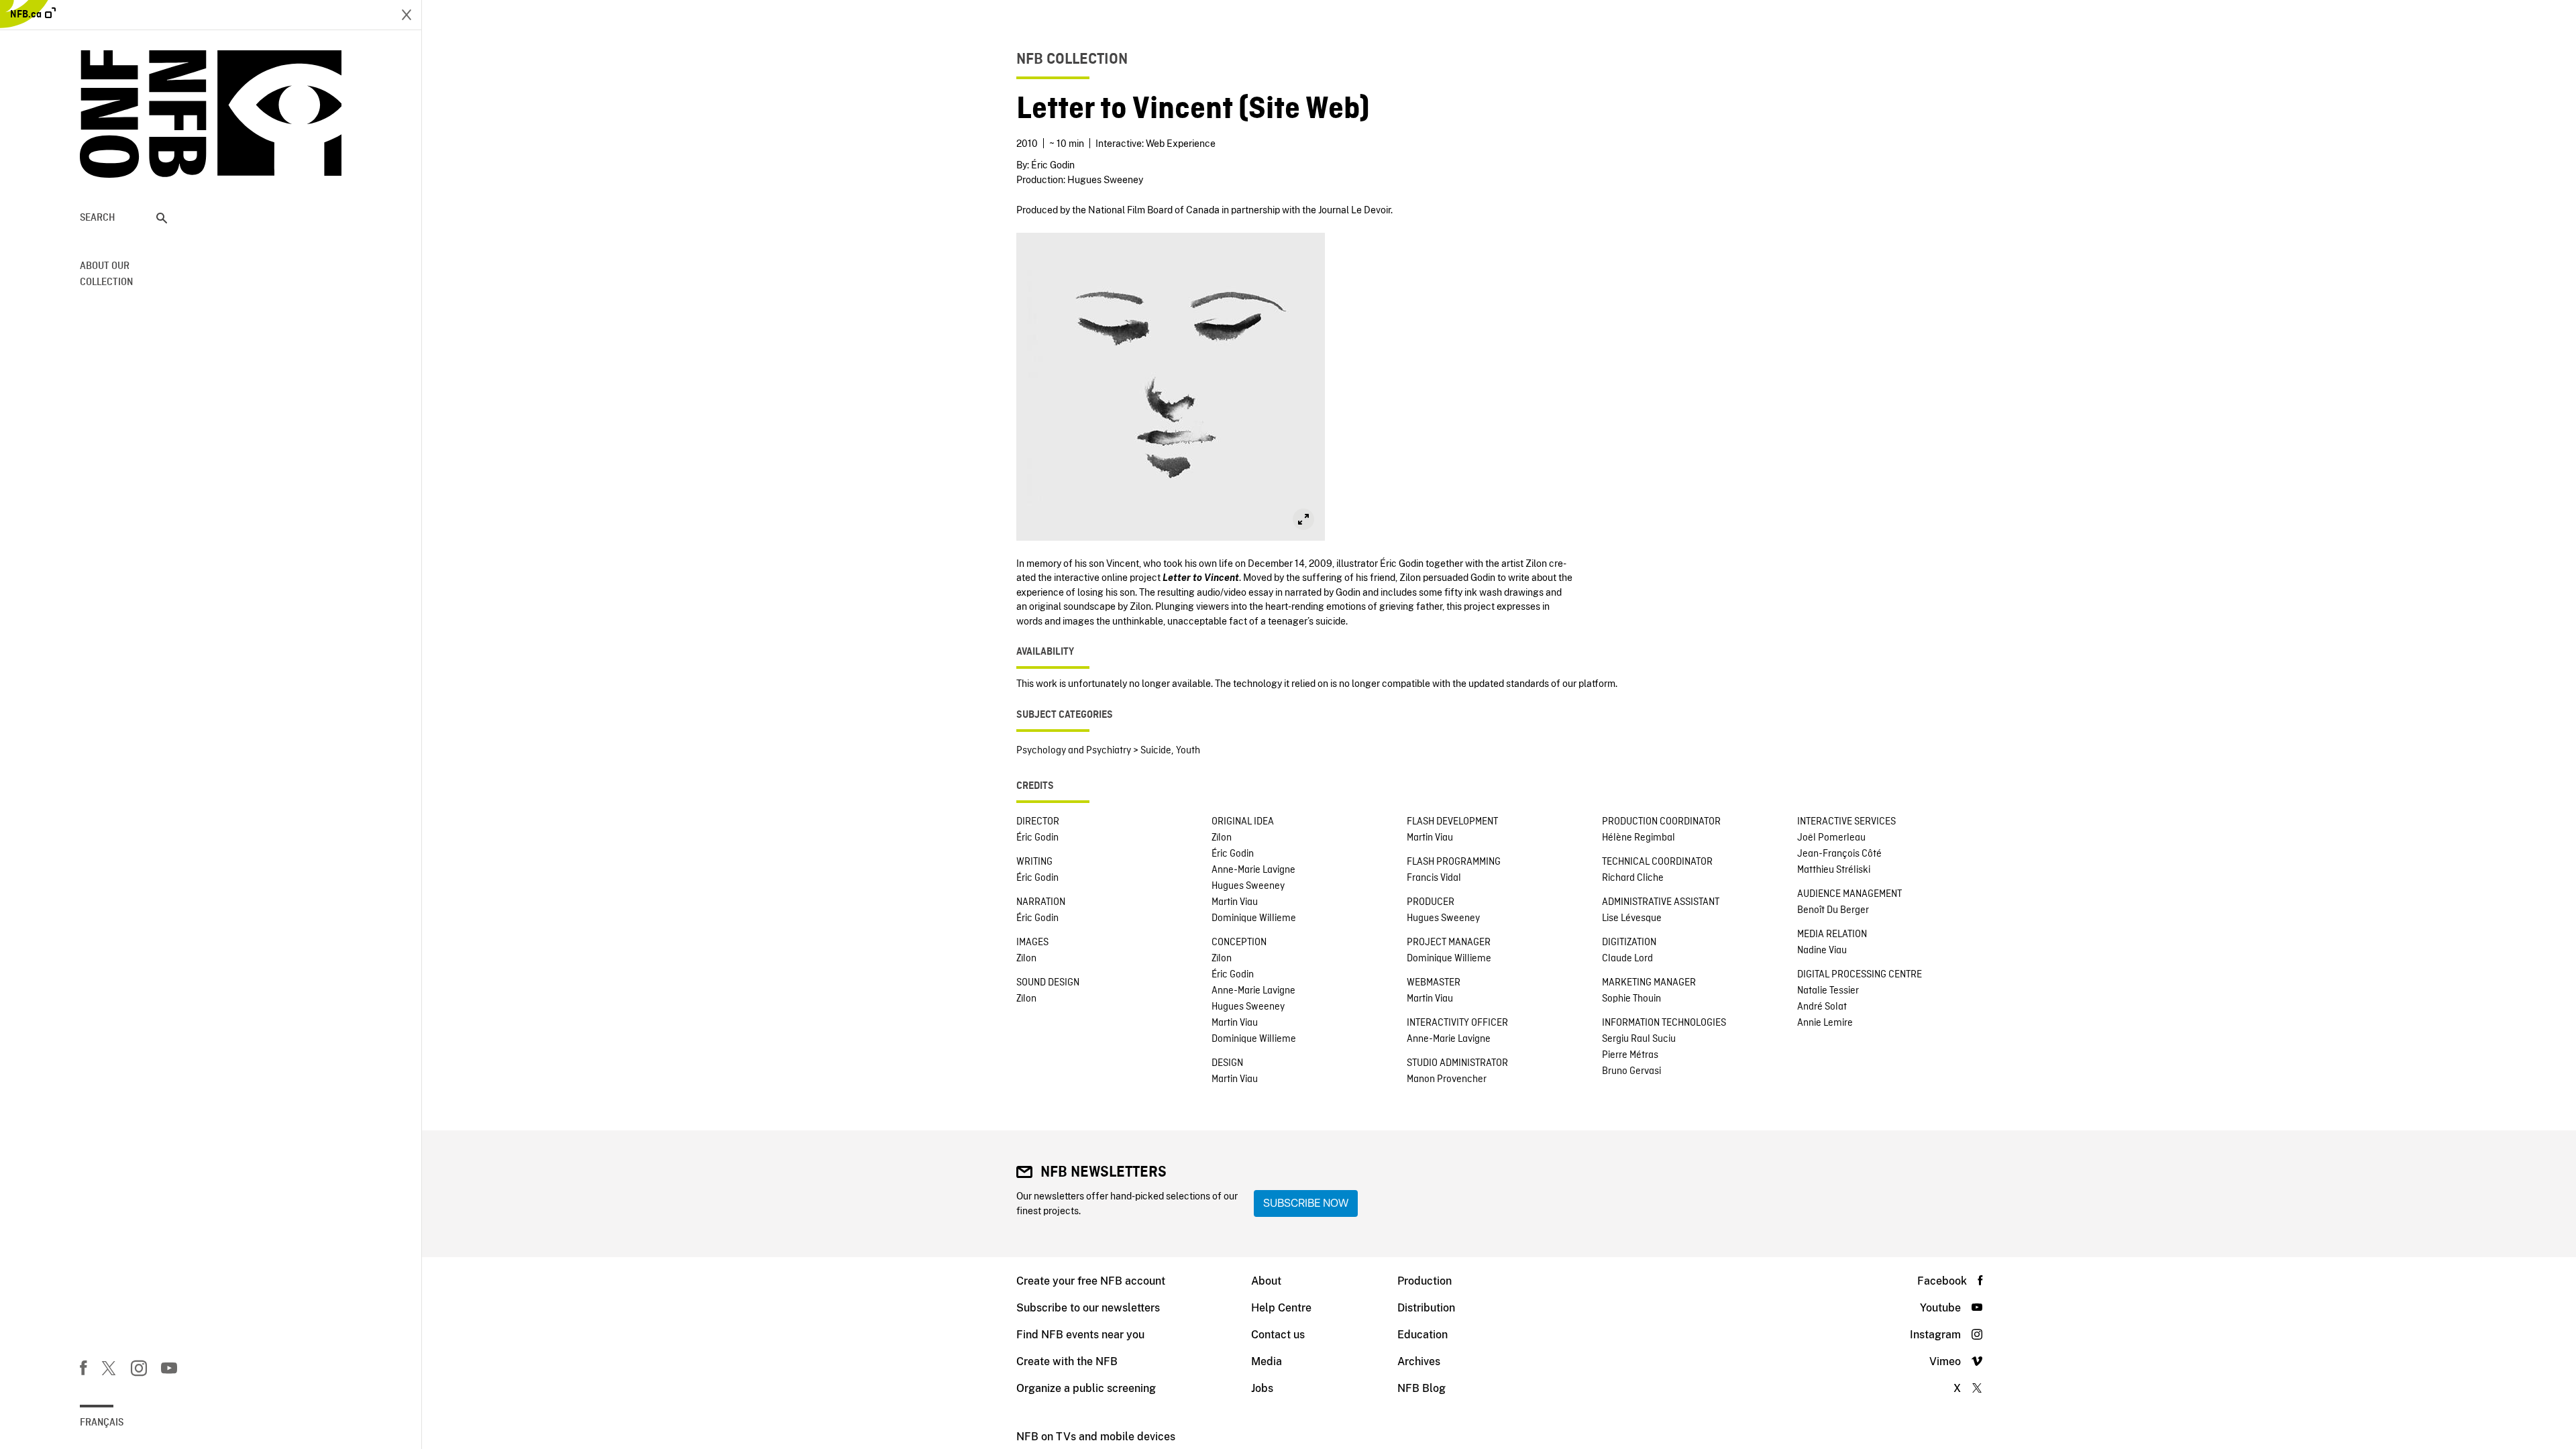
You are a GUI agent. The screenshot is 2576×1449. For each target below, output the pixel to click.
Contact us (1278, 1335)
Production (1425, 1281)
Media (1267, 1361)
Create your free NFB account (1091, 1281)
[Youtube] (169, 1371)
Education (1423, 1335)
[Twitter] (109, 1371)
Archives (1419, 1361)
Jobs (1262, 1388)
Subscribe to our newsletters (1088, 1308)
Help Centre (1281, 1308)
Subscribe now (1306, 1203)
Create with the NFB (1067, 1361)
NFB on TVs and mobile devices (1096, 1437)
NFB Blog (1421, 1388)
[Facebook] (83, 1371)
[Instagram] (139, 1371)
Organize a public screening (1086, 1388)
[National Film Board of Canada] (211, 114)
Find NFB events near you (1080, 1335)
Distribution (1426, 1308)
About (1266, 1281)
